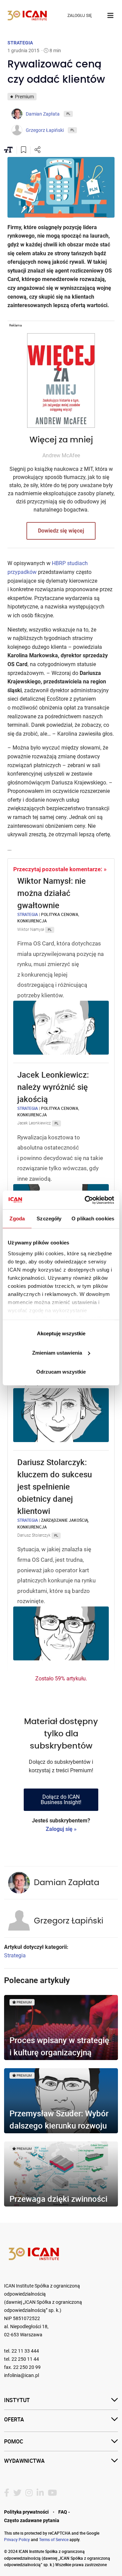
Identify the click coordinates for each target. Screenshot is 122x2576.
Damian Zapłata (67, 1883)
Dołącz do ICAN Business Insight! (61, 1800)
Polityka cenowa (60, 914)
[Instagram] (29, 2493)
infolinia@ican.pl (22, 2375)
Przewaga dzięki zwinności (58, 2199)
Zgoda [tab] (17, 1219)
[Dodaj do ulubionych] (24, 151)
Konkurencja (32, 921)
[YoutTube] (52, 2493)
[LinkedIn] (40, 2493)
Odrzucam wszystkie (61, 1372)
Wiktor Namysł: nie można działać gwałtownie (52, 893)
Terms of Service (54, 2539)
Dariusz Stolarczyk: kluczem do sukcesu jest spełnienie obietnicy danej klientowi (55, 1486)
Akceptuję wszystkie (61, 1333)
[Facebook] (7, 2493)
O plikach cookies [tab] (93, 1219)
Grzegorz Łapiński (69, 1921)
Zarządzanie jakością (65, 1520)
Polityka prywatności (26, 2512)
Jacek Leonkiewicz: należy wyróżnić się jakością (53, 1087)
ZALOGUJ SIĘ (80, 16)
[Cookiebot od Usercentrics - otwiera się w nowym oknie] (86, 1200)
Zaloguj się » (61, 1829)
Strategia (28, 914)
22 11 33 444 (25, 2351)
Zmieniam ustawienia (57, 1353)
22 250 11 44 (25, 2359)
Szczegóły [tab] (49, 1219)
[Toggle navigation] (110, 16)
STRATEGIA (20, 43)
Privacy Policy (17, 2539)
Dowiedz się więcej (61, 531)
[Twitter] (17, 2493)
